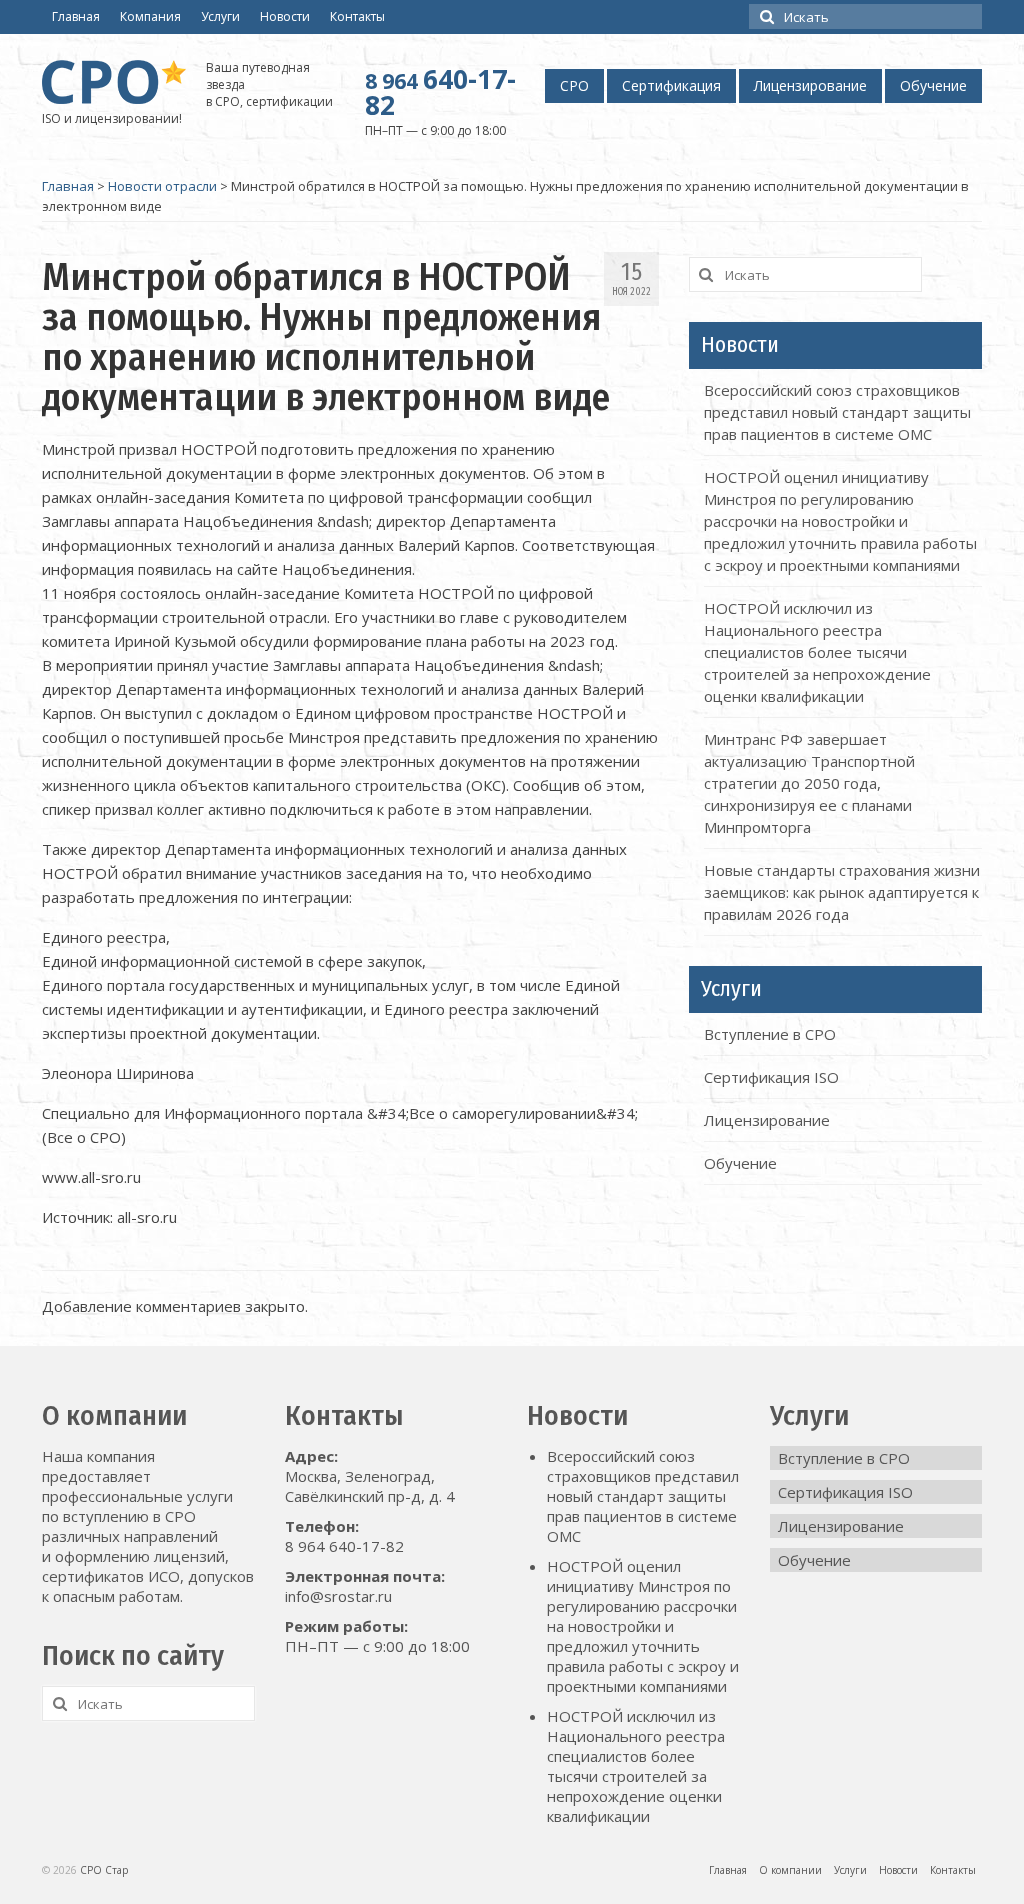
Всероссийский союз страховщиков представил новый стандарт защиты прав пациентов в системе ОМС (837, 412)
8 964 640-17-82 (344, 1546)
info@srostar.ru (338, 1596)
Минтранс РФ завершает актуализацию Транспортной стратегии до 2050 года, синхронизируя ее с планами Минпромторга (809, 783)
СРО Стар (104, 1870)
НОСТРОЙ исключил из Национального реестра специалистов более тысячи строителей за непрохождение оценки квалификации (817, 652)
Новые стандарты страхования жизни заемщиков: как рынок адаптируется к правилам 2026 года (842, 892)
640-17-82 (440, 92)
